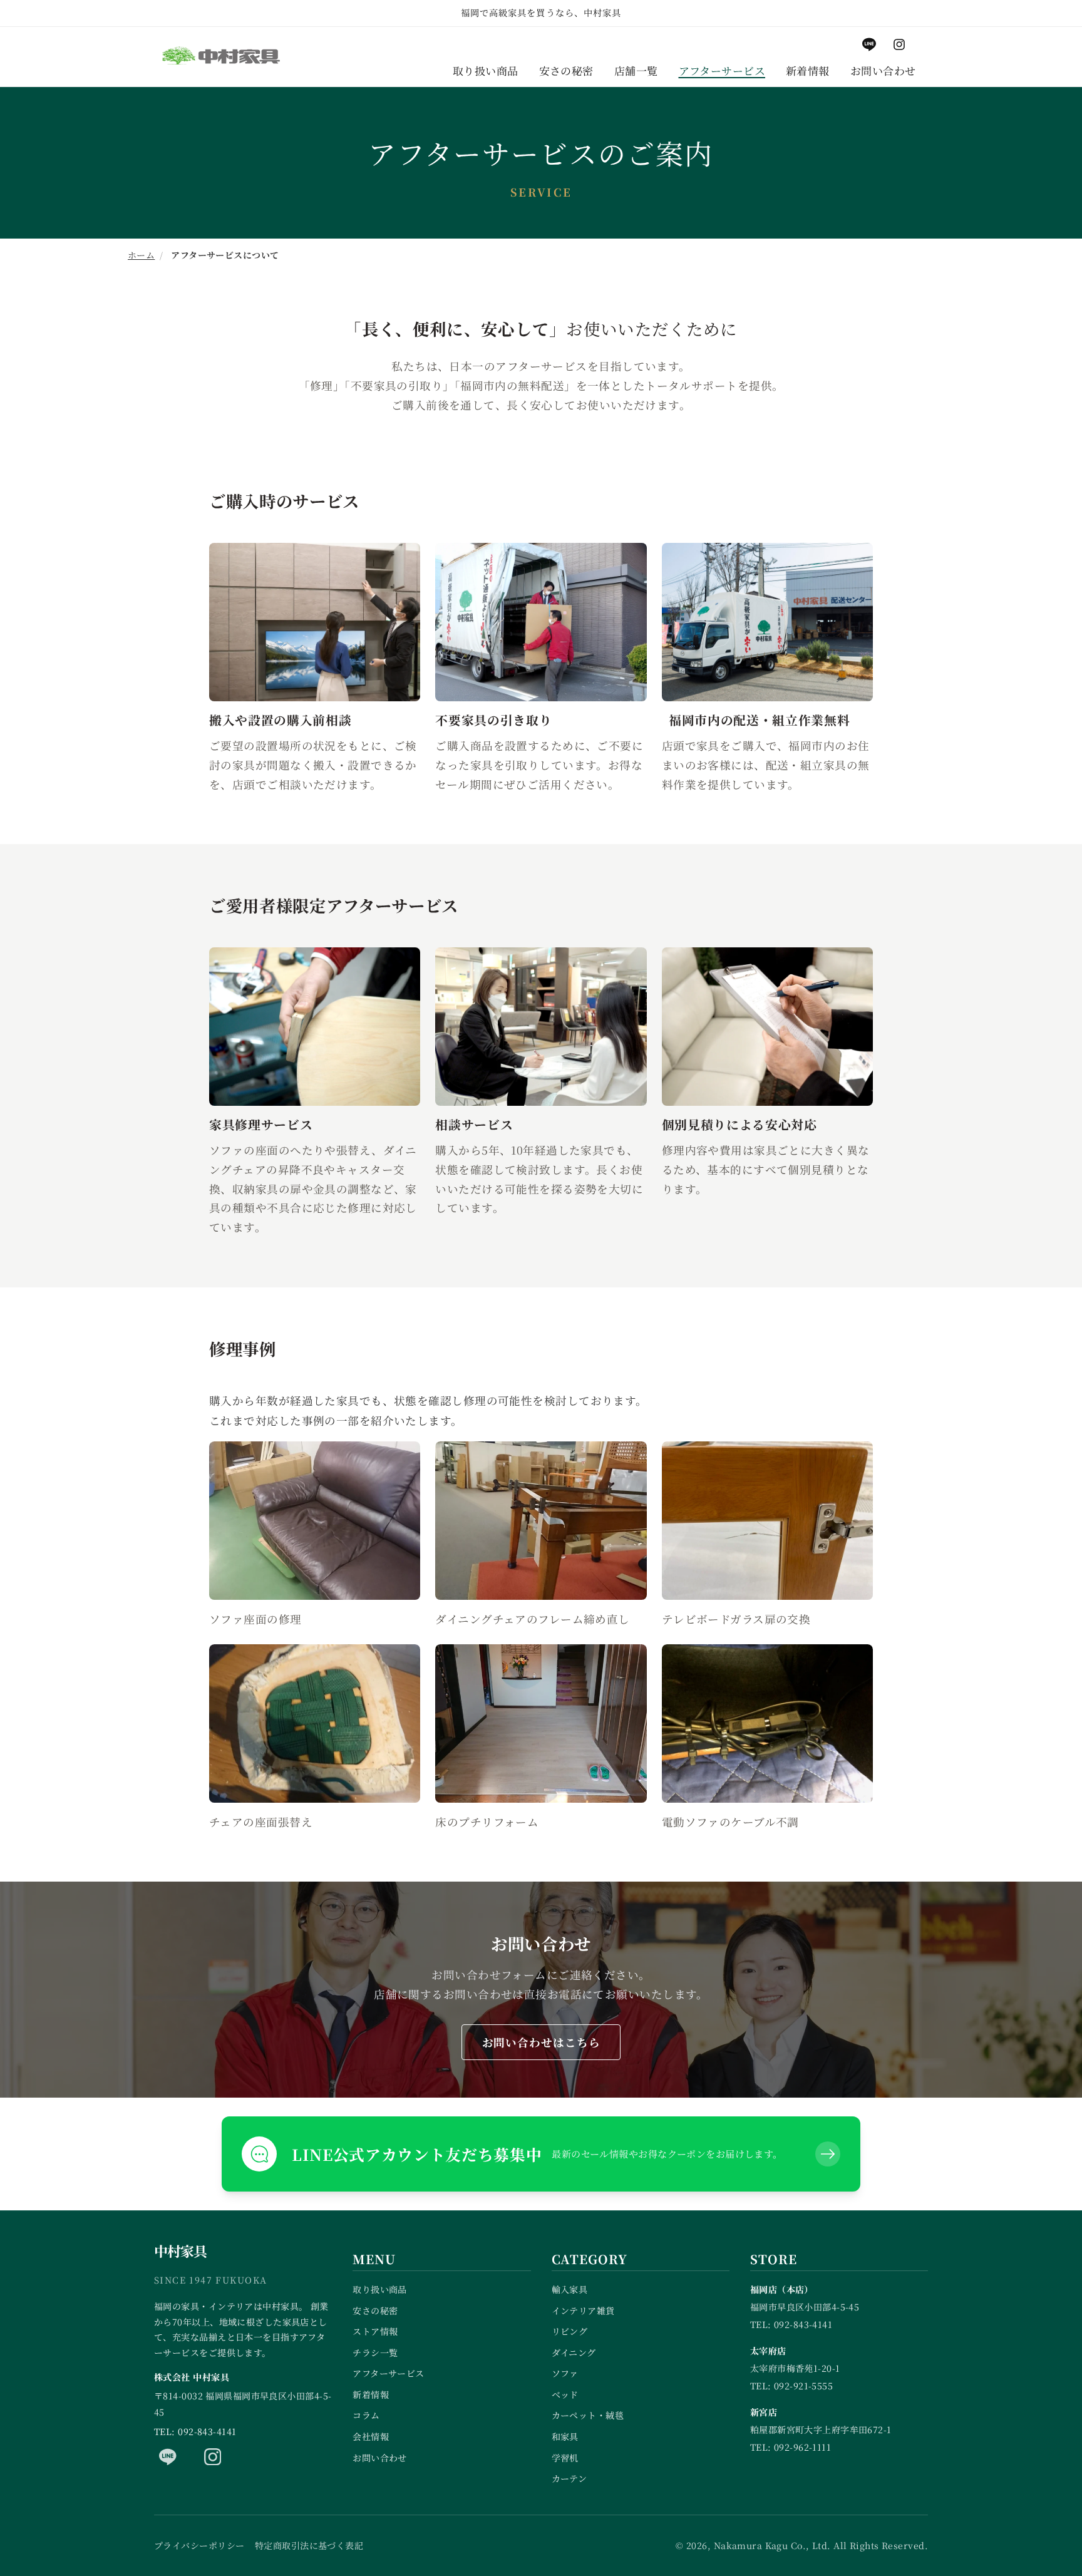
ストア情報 (375, 2331)
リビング (570, 2331)
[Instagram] (213, 2456)
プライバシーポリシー (199, 2545)
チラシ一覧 (375, 2352)
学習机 (565, 2458)
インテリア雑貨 (583, 2311)
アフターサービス (389, 2373)
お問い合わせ (380, 2458)
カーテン (569, 2478)
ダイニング (574, 2352)
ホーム (141, 255)
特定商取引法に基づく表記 (309, 2545)
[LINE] (168, 2456)
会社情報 (371, 2436)
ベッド (565, 2394)
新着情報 (371, 2394)
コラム (366, 2415)
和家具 (565, 2436)
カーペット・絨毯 (588, 2415)
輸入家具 (570, 2289)
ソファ (565, 2373)
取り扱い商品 (380, 2289)
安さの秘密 (375, 2311)
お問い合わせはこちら (541, 2042)
